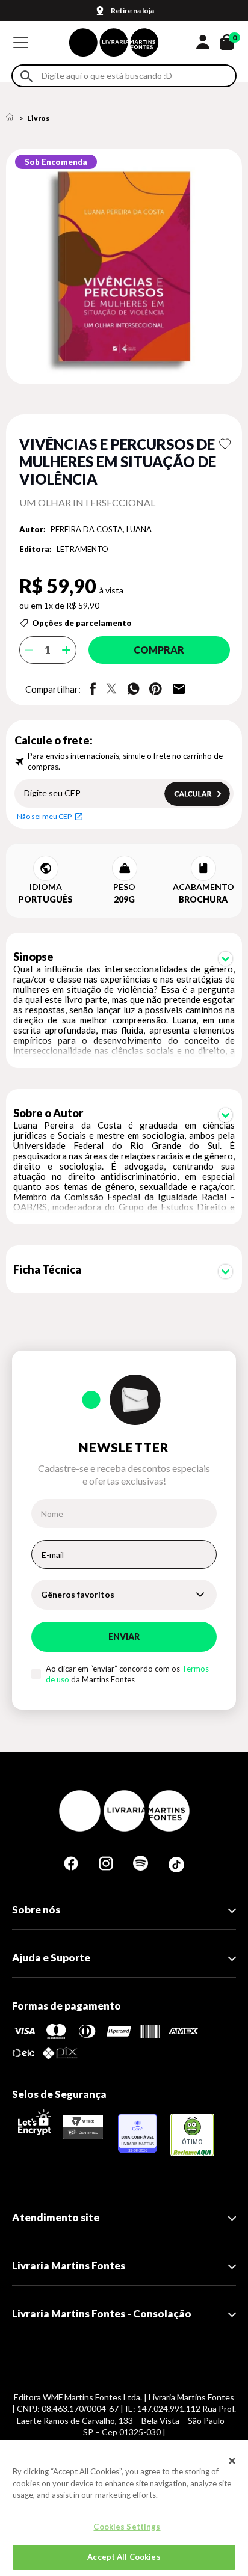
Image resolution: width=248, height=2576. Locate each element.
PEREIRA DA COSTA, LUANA (101, 529)
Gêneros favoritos (78, 1594)
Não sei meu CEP (44, 816)
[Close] (232, 2461)
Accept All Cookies (124, 2557)
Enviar (124, 1636)
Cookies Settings (127, 2527)
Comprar (159, 650)
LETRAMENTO (82, 549)
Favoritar (225, 444)
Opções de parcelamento (82, 623)
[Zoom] (124, 266)
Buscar (26, 76)
